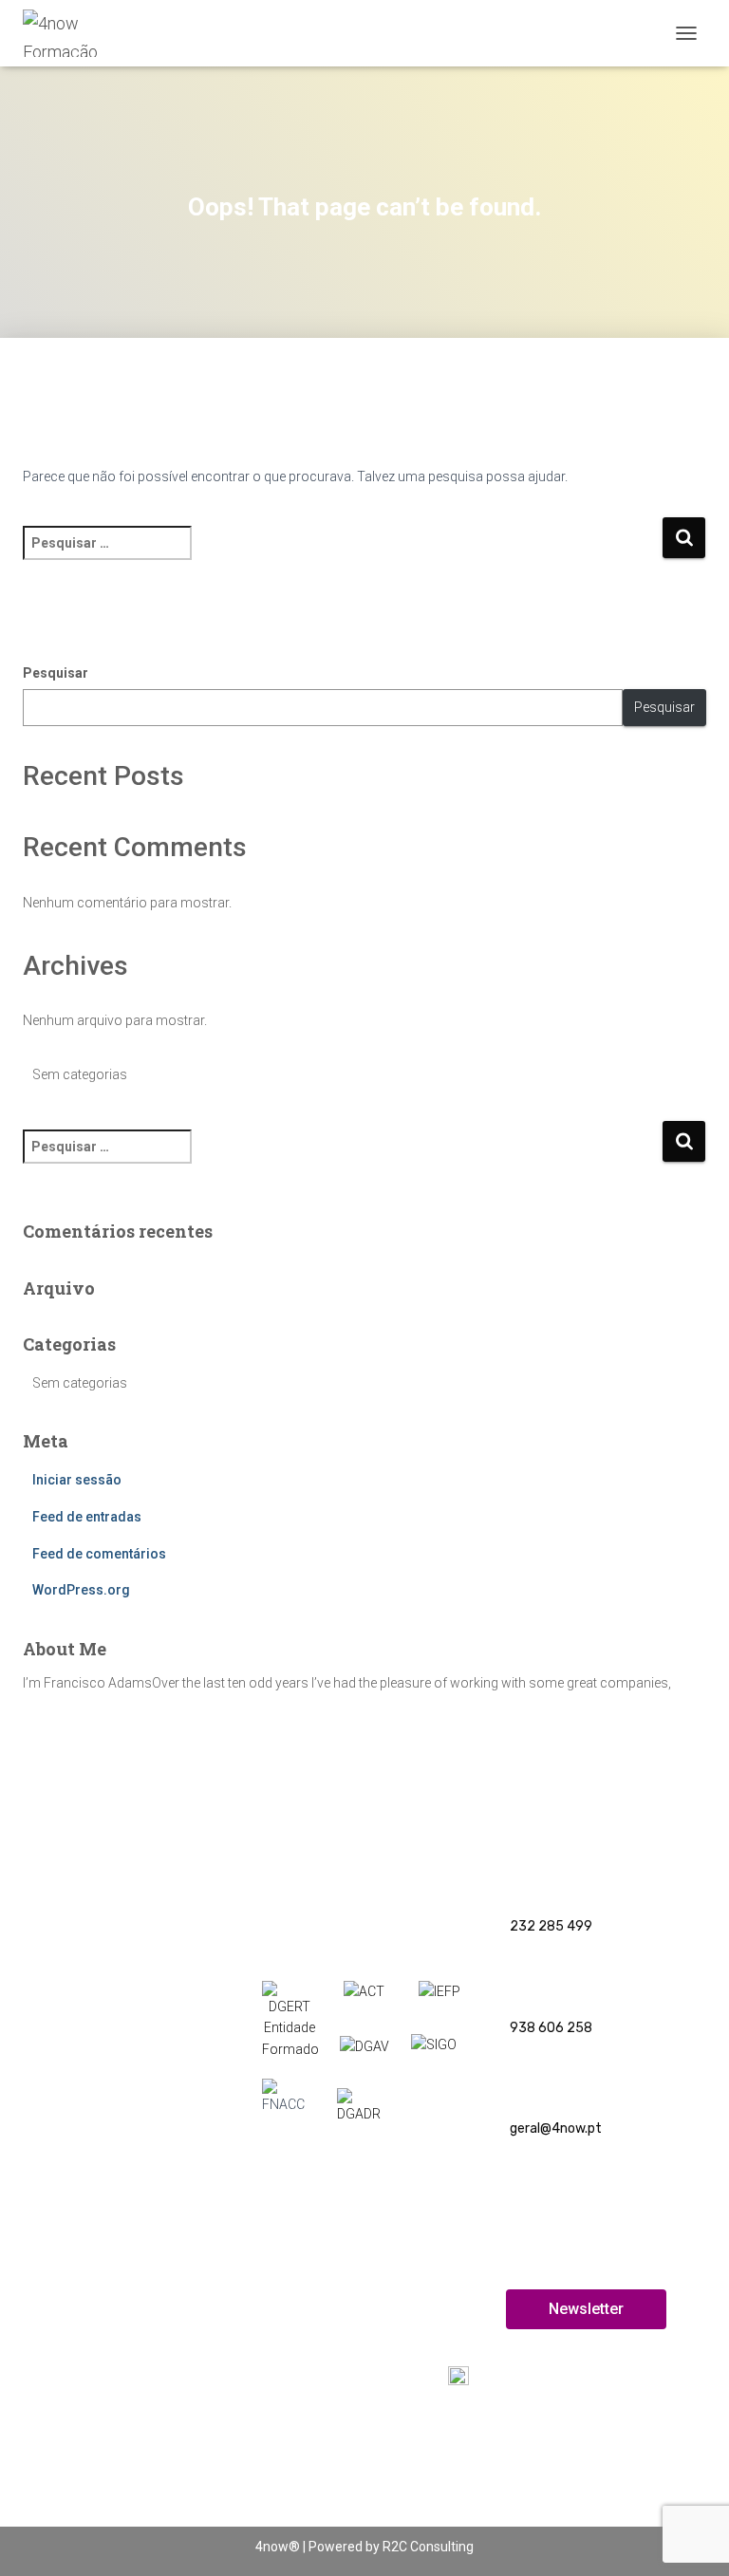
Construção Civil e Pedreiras (101, 2002)
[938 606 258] (525, 1977)
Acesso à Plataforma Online (586, 2446)
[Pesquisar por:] (342, 556)
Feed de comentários (99, 1554)
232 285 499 (551, 1926)
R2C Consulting (428, 2547)
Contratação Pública (79, 2086)
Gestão (38, 2179)
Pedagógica (51, 1888)
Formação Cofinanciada (88, 2117)
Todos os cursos (307, 2278)
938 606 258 (551, 2028)
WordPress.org (81, 1590)
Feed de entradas (87, 1517)
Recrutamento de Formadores (595, 2496)
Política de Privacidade (328, 2225)
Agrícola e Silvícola (72, 1972)
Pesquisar (56, 673)
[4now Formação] (87, 33)
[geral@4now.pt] (525, 2077)
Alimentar (46, 2147)
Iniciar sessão (77, 1480)
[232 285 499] (525, 1876)
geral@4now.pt (556, 2128)
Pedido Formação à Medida (97, 2377)
